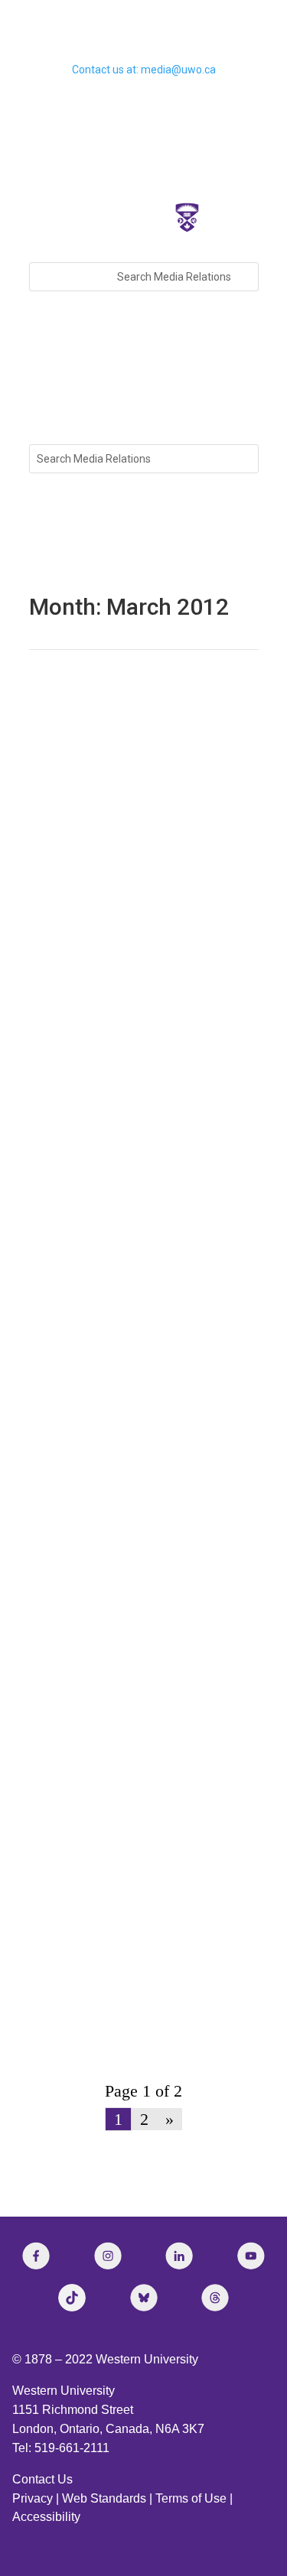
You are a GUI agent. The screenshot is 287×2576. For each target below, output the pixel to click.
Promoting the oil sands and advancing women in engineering (137, 1761)
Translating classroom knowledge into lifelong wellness (140, 1871)
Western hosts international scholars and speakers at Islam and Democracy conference (132, 1987)
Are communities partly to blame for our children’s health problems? (143, 1650)
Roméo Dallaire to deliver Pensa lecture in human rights (134, 1540)
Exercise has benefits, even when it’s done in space (137, 1431)
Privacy (33, 2498)
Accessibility (46, 2517)
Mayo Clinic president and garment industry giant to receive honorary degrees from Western (142, 1315)
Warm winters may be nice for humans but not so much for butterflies (129, 753)
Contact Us (42, 2479)
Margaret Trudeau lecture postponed (116, 869)
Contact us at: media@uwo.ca (144, 70)
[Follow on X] (144, 2298)
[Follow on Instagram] (108, 2256)
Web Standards (104, 2498)
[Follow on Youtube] (251, 2256)
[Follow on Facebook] (36, 2256)
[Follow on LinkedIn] (179, 2256)
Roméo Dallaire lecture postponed (140, 1095)
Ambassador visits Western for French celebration (132, 1199)
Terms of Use (191, 2498)
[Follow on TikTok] (72, 2298)
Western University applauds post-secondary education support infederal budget (141, 984)
